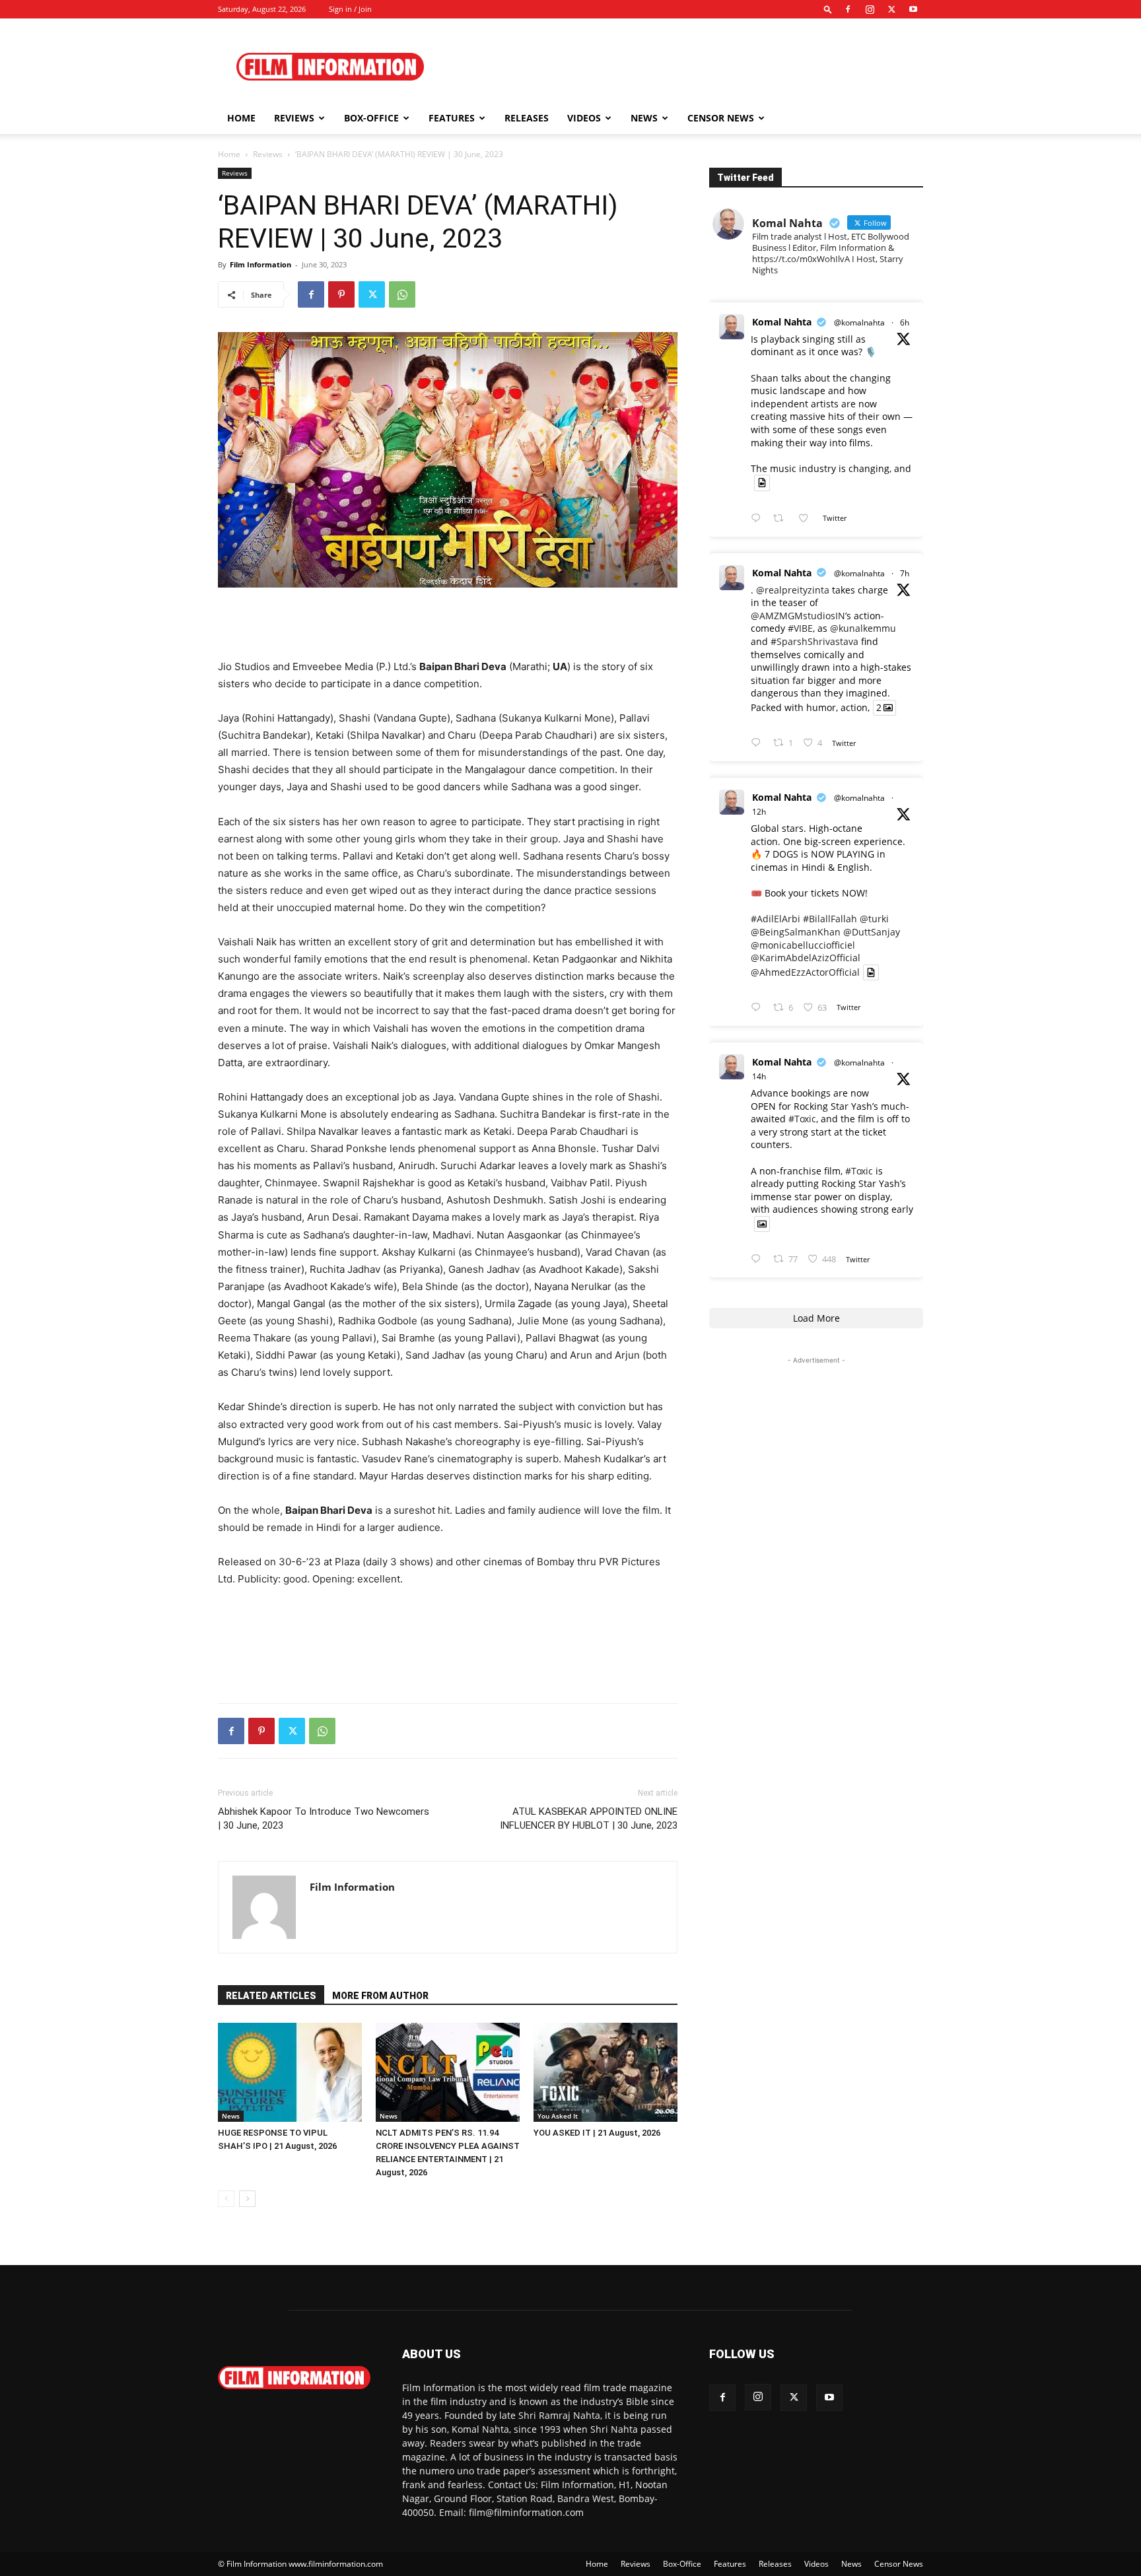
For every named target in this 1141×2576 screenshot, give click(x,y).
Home (241, 118)
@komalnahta (859, 322)
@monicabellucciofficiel (803, 945)
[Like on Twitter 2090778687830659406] (807, 519)
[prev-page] (226, 2199)
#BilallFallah (830, 919)
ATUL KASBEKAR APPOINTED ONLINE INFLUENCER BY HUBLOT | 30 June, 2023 (589, 1818)
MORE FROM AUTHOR (380, 1996)
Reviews (294, 118)
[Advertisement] (683, 67)
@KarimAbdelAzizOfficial (806, 958)
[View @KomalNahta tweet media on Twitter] (762, 483)
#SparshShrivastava (814, 641)
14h (759, 1076)
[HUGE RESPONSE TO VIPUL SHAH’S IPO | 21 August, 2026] (290, 2072)
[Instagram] (870, 9)
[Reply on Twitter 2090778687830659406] (759, 519)
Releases (527, 118)
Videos (584, 118)
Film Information (260, 264)
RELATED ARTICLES (271, 1996)
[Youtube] (913, 9)
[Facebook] (848, 9)
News (644, 118)
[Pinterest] (341, 294)
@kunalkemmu (863, 628)
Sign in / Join (350, 9)
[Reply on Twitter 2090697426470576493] (759, 1008)
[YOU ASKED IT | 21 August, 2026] (605, 2072)
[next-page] (247, 2199)
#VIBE (800, 628)
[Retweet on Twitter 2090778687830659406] (782, 519)
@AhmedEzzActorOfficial (805, 972)
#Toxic (802, 1119)
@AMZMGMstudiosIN (798, 616)
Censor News (721, 118)
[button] (828, 9)
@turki (874, 919)
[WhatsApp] (402, 294)
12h (759, 812)
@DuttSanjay (872, 932)
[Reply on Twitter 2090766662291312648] (759, 743)
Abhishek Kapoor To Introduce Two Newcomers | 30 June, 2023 (324, 1818)
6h (905, 322)
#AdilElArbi (776, 919)
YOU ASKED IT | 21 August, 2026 (597, 2133)
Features (452, 118)
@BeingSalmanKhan (796, 932)
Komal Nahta (782, 322)
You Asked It (558, 2116)
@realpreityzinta (793, 590)
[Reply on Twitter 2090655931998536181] (759, 1259)
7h (905, 573)
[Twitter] (891, 9)
